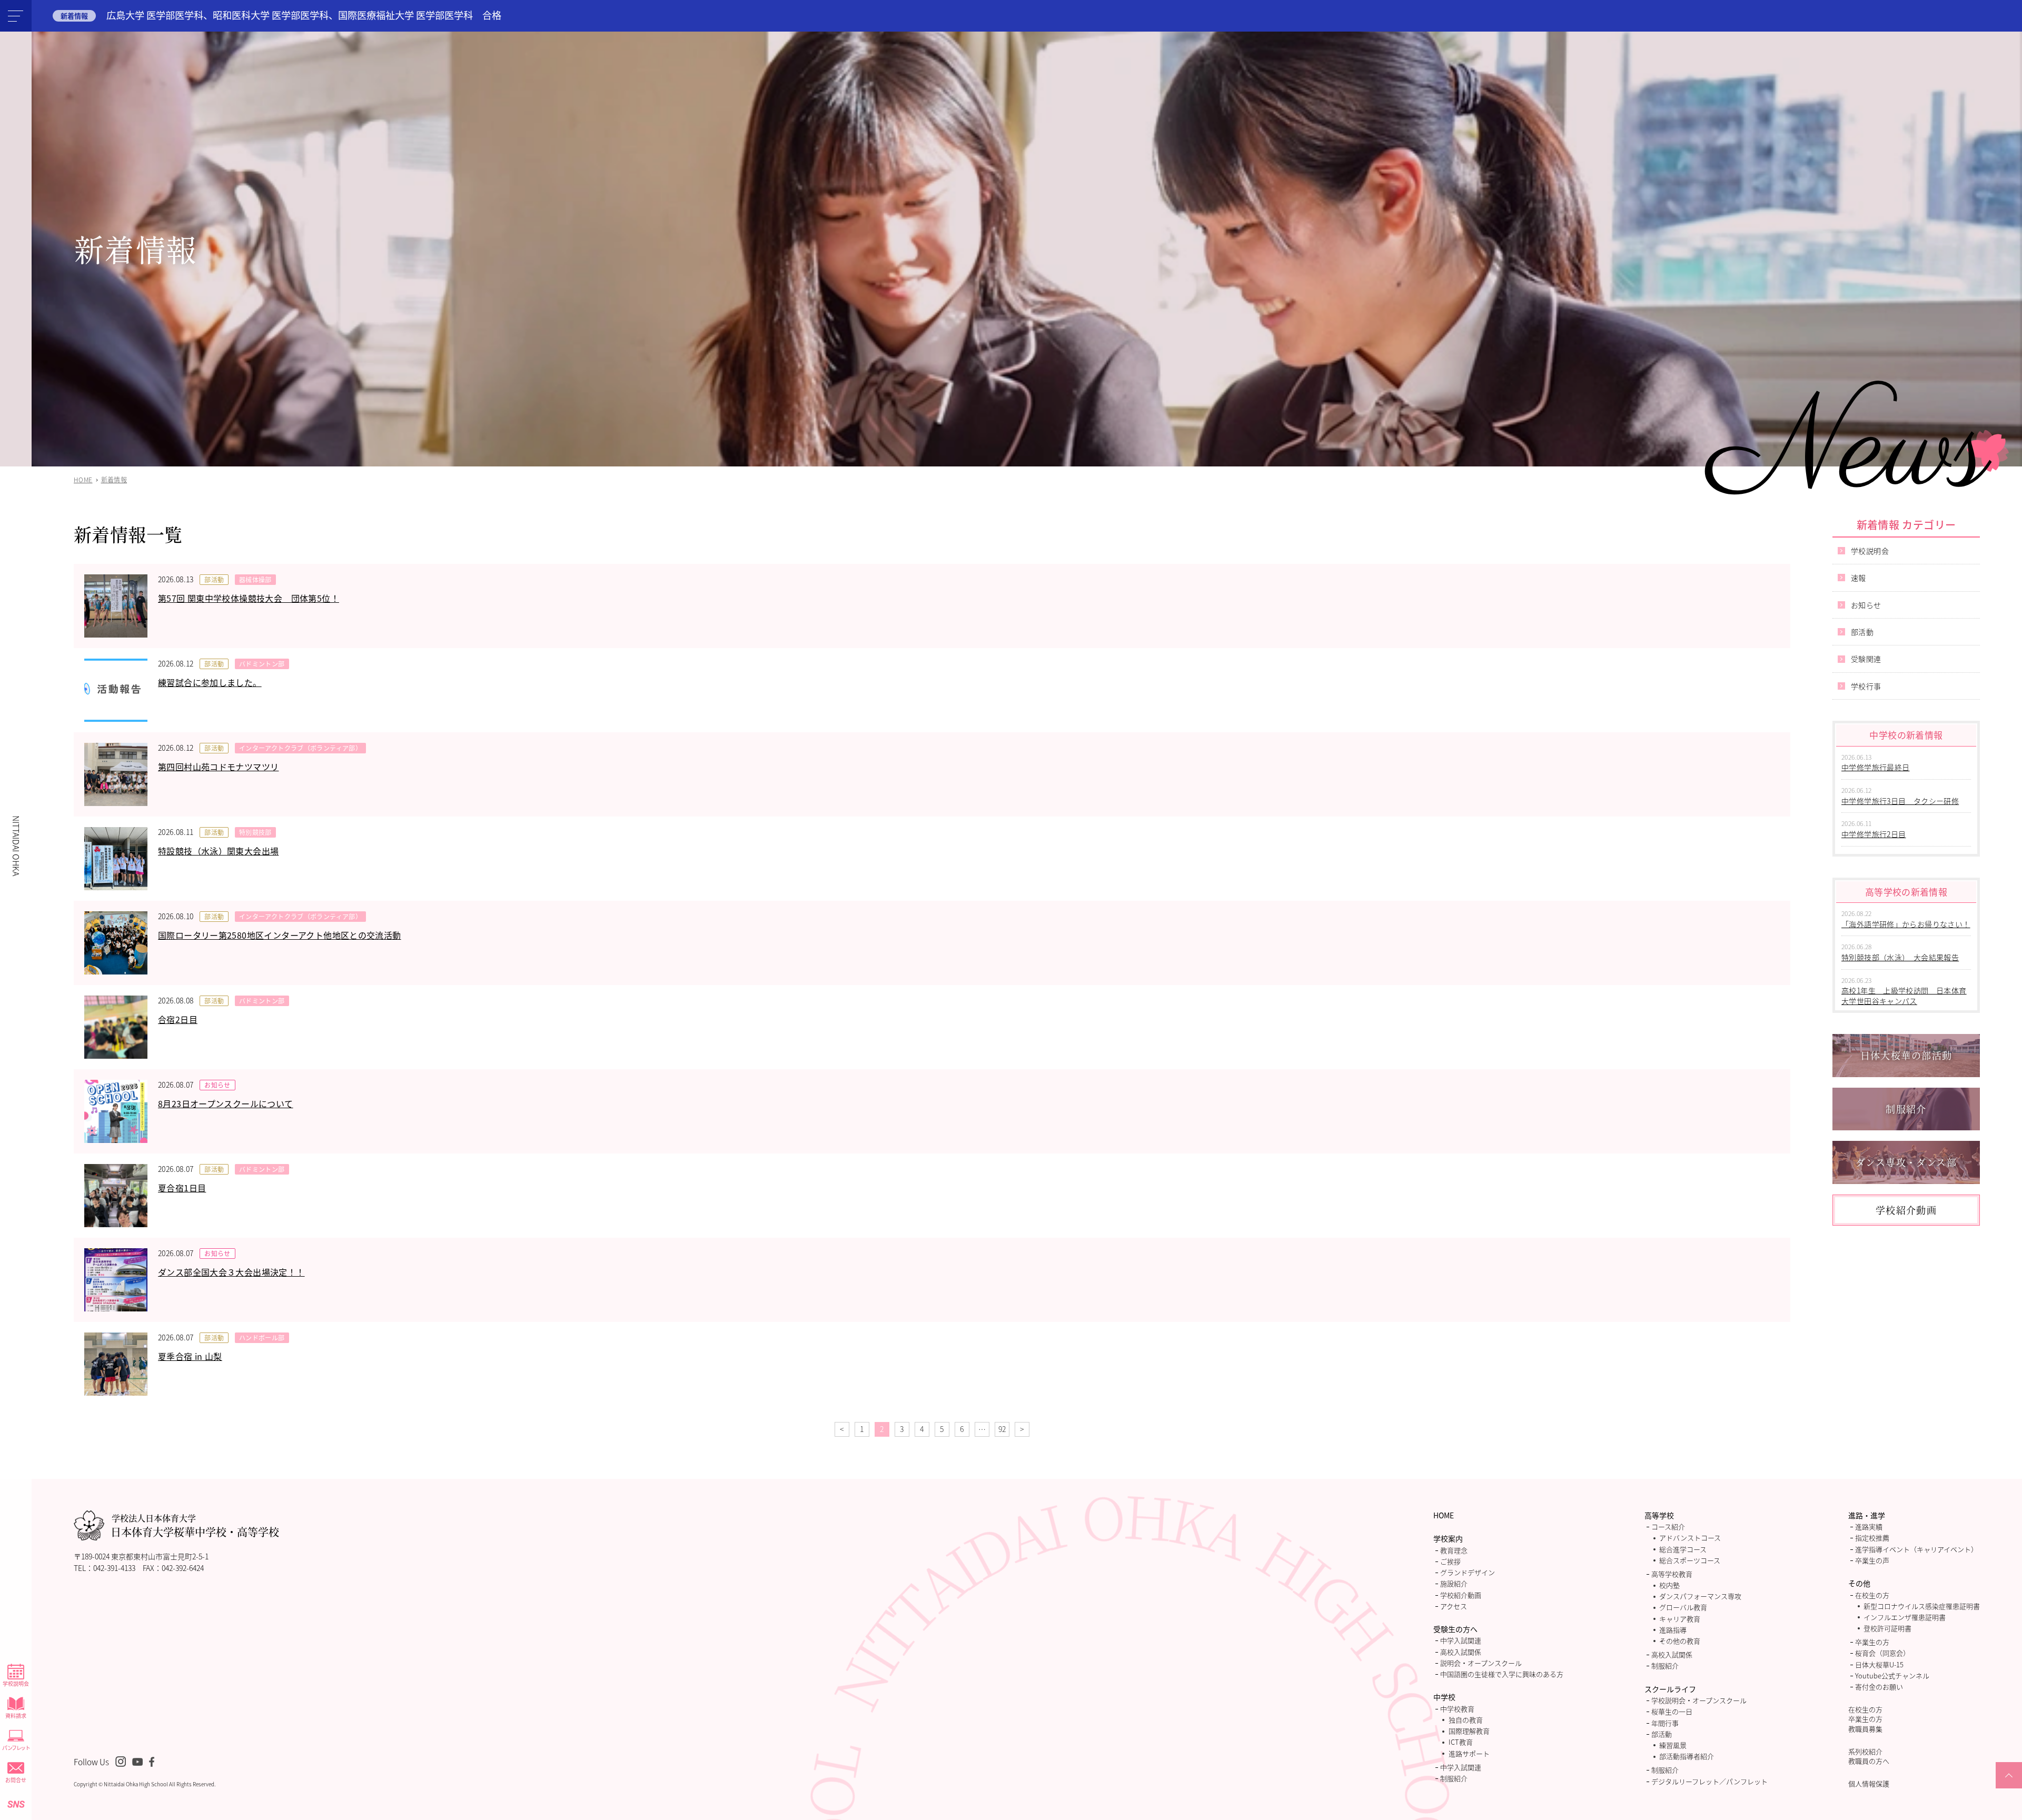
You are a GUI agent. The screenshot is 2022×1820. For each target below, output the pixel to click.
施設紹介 (1454, 1583)
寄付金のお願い (1879, 1687)
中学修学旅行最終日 (1876, 767)
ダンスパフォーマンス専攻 (1700, 1596)
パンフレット (16, 1748)
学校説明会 (16, 1683)
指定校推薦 (1872, 1538)
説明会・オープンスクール (1481, 1663)
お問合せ (16, 1780)
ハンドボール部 (262, 1337)
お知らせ (217, 1085)
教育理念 (1454, 1550)
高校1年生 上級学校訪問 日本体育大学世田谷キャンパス (1904, 996)
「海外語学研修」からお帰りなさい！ (1906, 924)
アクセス (1454, 1606)
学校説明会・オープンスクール (1699, 1700)
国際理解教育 (1469, 1731)
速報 (1859, 578)
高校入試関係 (1461, 1652)
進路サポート (1469, 1753)
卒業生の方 (1872, 1642)
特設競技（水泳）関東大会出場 (218, 851)
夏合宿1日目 (182, 1188)
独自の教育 (1466, 1720)
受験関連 (1866, 659)
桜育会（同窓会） (1882, 1653)
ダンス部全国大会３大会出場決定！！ (231, 1272)
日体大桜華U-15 (1879, 1664)
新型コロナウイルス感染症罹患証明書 (1922, 1606)
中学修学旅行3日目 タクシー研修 (1900, 801)
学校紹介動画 (1461, 1595)
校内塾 (1669, 1585)
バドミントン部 (262, 664)
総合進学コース (1683, 1549)
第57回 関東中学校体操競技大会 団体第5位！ (249, 598)
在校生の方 (1872, 1595)
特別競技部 (255, 832)
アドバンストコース (1690, 1538)
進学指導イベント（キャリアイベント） (1916, 1549)
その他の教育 (1680, 1641)
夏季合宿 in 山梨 (190, 1356)
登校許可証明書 (1887, 1628)
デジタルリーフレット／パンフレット (1709, 1781)
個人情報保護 (1869, 1783)
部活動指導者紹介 (1687, 1756)
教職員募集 (1865, 1729)
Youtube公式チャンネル (1892, 1675)
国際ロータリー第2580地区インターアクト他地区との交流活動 (280, 935)
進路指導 (1673, 1630)
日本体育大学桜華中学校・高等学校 (195, 1526)
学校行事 (1866, 686)
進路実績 (1869, 1526)
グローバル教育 (1683, 1607)
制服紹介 (1454, 1778)
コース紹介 (1668, 1526)
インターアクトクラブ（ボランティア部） (300, 748)
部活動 (214, 579)
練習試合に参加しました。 (210, 682)
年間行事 (1665, 1723)
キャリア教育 (1680, 1619)
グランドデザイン (1468, 1572)
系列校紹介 (1865, 1751)
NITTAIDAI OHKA (16, 846)
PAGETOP (2009, 1788)
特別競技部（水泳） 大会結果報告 (1900, 957)
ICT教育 (1461, 1742)
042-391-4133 (114, 1568)
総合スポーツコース (1690, 1560)
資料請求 (16, 1715)
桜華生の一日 (1672, 1711)
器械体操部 (255, 579)
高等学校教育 (1672, 1574)
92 (1002, 1429)
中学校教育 (1457, 1709)
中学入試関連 (1461, 1640)
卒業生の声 (1872, 1560)
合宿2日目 (178, 1019)
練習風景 (1673, 1745)
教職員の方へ (1869, 1761)
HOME (1444, 1515)
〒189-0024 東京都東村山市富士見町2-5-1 (141, 1556)
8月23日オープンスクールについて (226, 1103)
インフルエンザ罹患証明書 (1905, 1617)
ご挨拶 (1450, 1561)
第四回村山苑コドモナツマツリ (218, 767)
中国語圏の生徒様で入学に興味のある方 (1502, 1674)
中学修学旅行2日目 (1874, 834)
